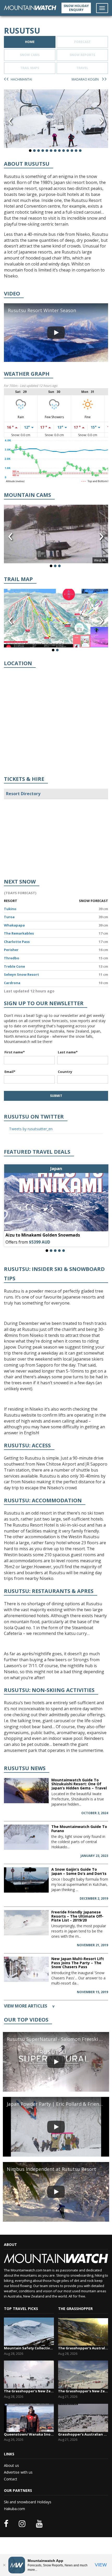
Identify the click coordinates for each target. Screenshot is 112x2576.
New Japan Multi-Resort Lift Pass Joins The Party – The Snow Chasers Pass (78, 1963)
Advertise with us (18, 2472)
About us (11, 2465)
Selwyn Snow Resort (21, 974)
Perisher (11, 950)
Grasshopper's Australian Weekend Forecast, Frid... (83, 2434)
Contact (11, 2479)
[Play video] (56, 333)
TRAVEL (82, 68)
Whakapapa (14, 925)
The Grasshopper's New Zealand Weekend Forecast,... (29, 2391)
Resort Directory (23, 794)
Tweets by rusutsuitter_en (31, 1129)
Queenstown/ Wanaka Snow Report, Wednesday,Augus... (29, 2434)
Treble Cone (14, 966)
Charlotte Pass (17, 942)
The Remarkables (19, 933)
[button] (30, 151)
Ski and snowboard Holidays (28, 2502)
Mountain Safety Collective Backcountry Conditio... (29, 2348)
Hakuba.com (14, 2509)
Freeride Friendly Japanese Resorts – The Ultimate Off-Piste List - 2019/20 (77, 1916)
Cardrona (12, 983)
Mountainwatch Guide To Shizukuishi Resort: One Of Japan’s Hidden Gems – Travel (79, 1784)
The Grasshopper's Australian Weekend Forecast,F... (83, 2348)
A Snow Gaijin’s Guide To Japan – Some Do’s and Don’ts (79, 1871)
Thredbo (12, 958)
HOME (30, 42)
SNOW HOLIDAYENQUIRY (76, 8)
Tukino (10, 909)
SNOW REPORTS (82, 55)
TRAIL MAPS (30, 68)
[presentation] (10, 121)
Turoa (9, 917)
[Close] (4, 2565)
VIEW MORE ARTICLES (29, 2006)
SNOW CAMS (30, 55)
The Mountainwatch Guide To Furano (79, 1828)
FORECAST (82, 42)
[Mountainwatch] (30, 7)
